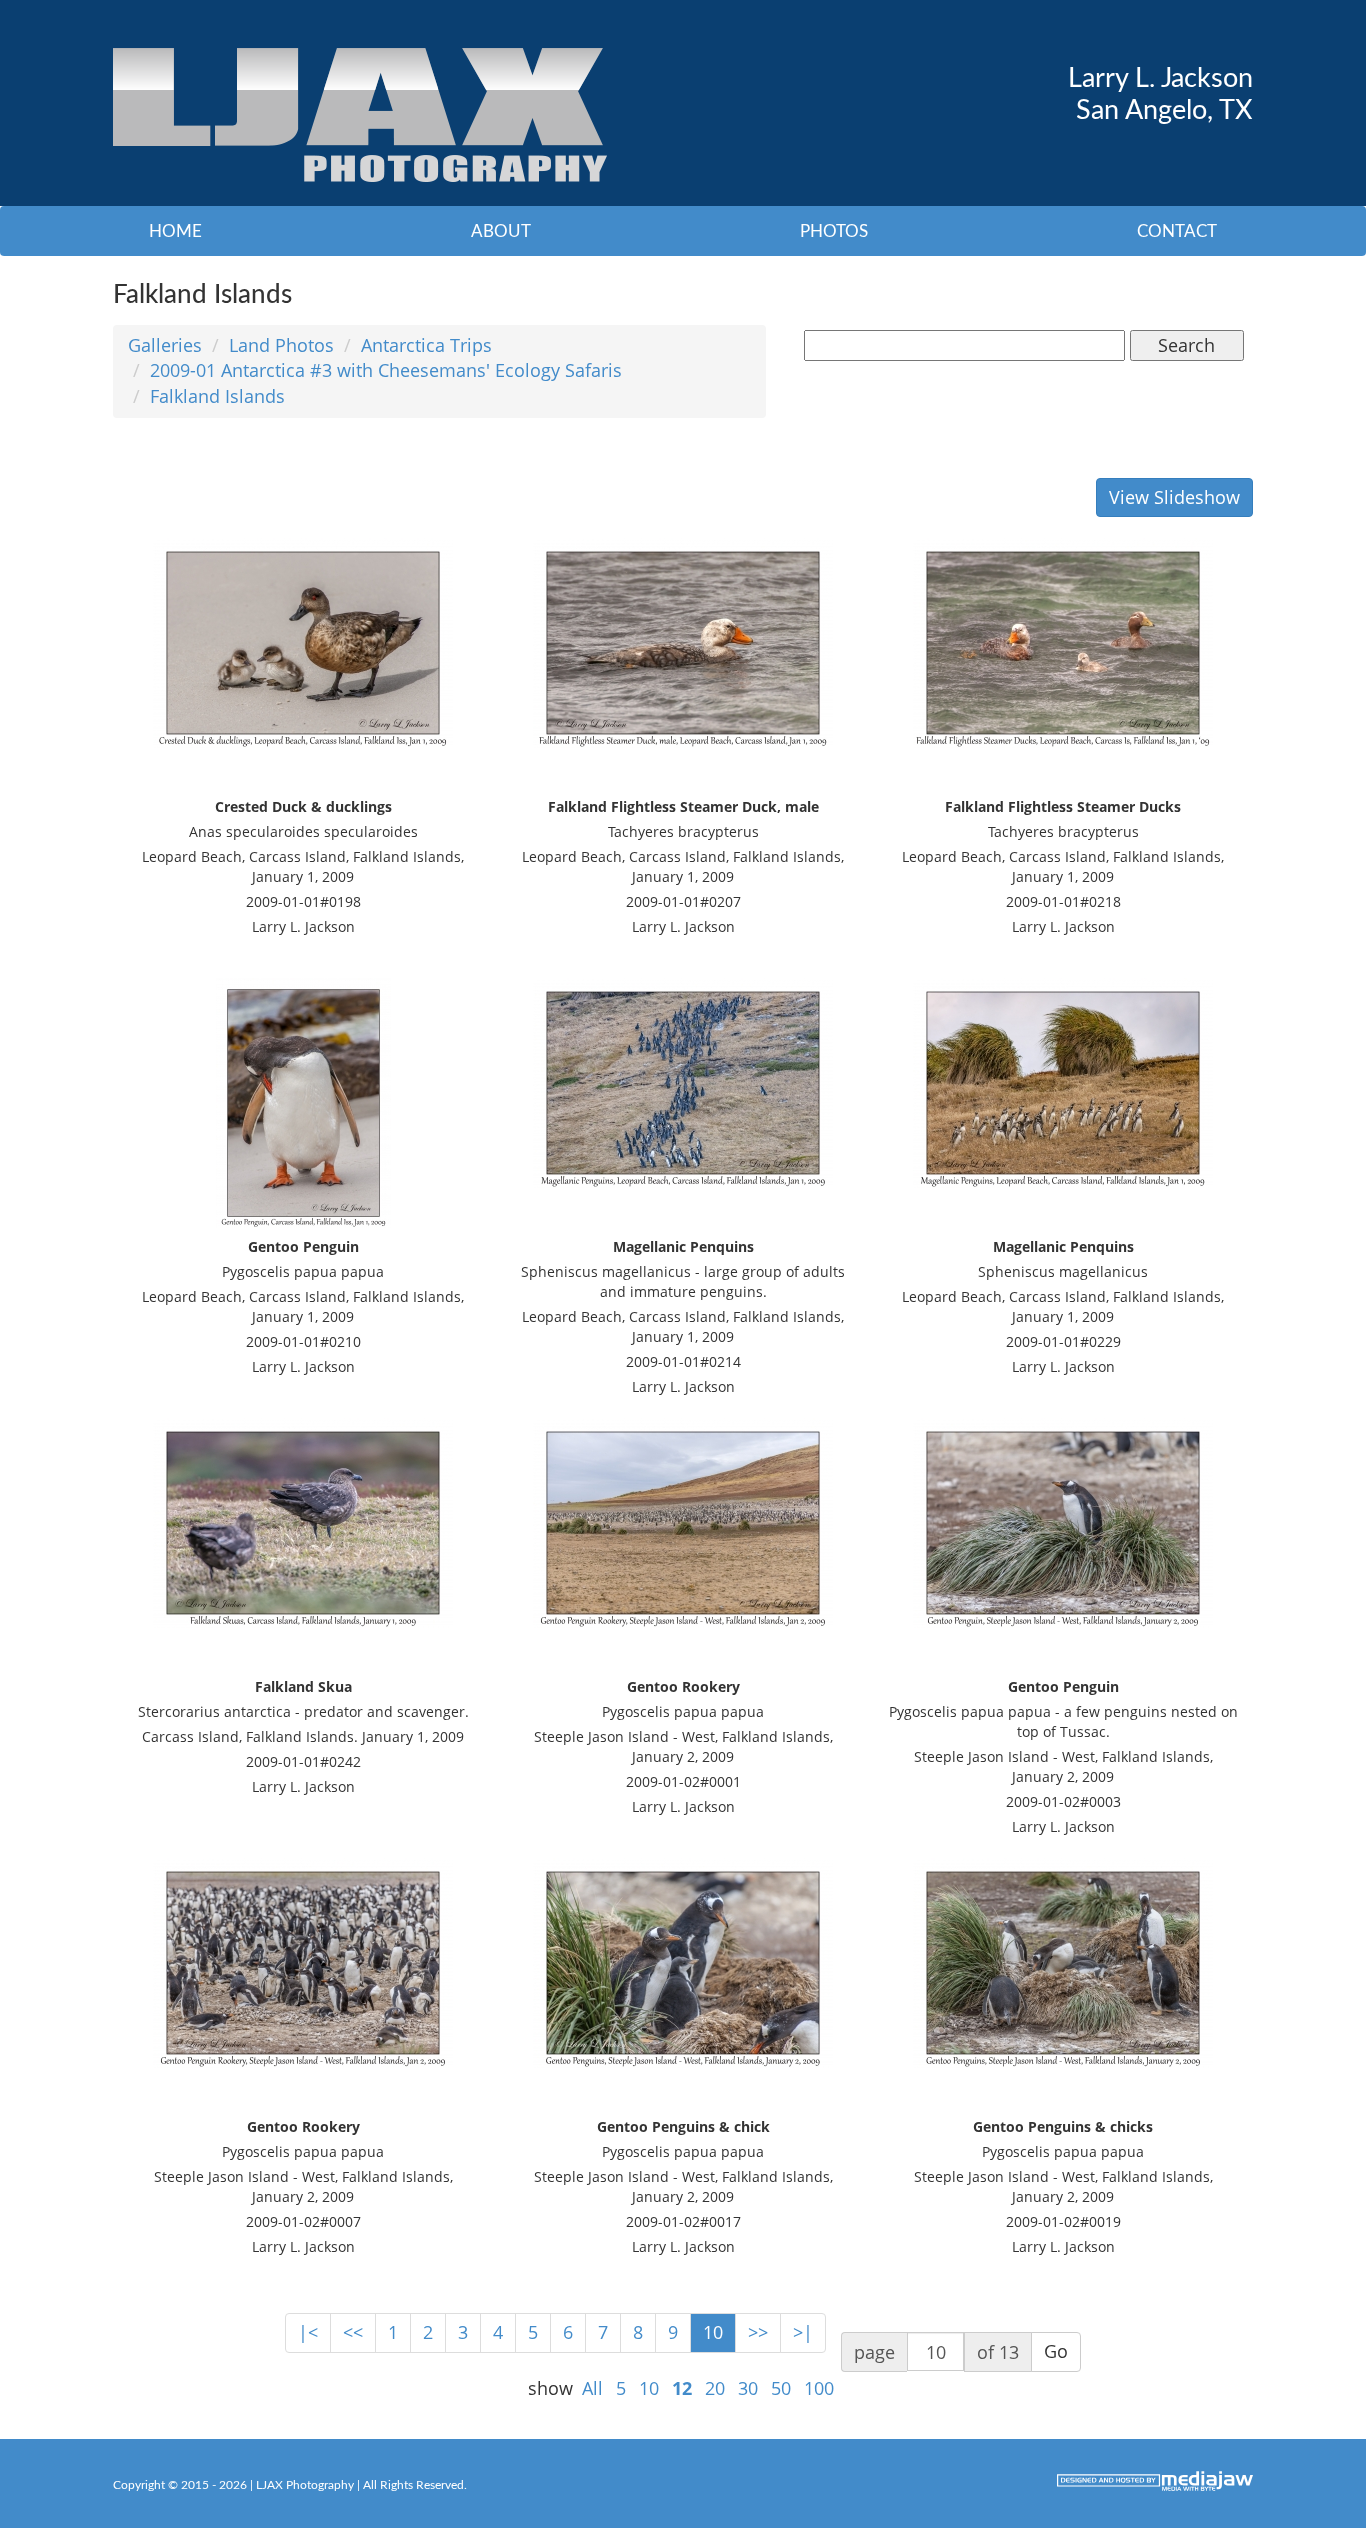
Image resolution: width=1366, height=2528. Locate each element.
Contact (1177, 231)
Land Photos (281, 345)
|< (308, 2332)
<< (353, 2332)
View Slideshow (1174, 497)
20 (715, 2388)
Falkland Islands (217, 396)
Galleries (165, 345)
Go (1056, 2351)
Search (1186, 345)
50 (781, 2388)
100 (819, 2388)
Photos (834, 231)
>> (758, 2332)
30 (748, 2388)
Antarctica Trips (426, 345)
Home (175, 231)
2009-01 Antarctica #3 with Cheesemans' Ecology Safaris (386, 370)
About (501, 231)
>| (803, 2332)
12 (682, 2388)
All (592, 2388)
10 (713, 2332)
